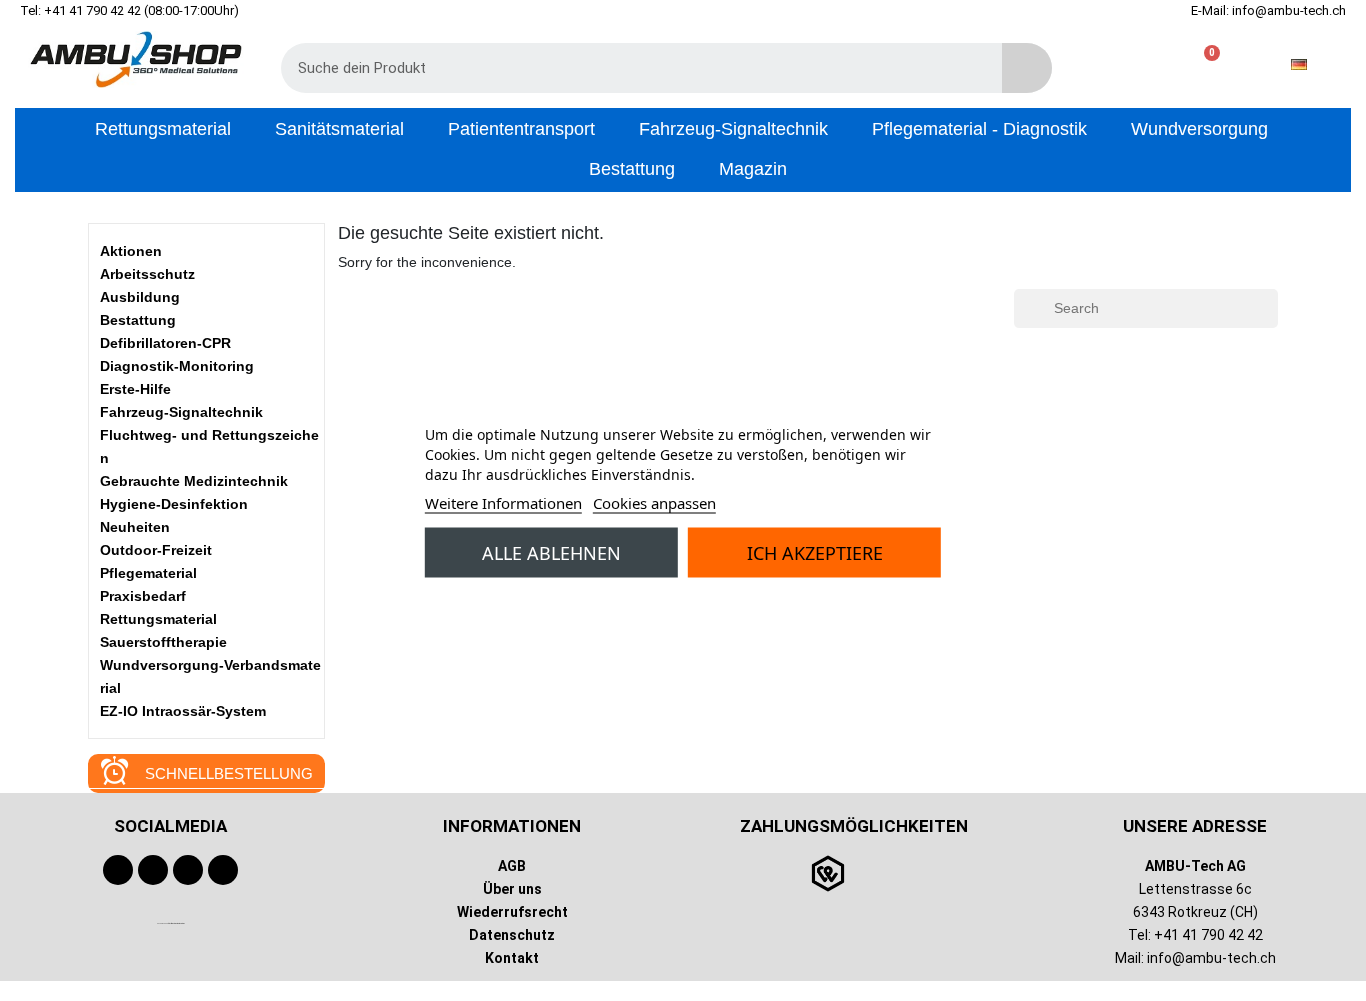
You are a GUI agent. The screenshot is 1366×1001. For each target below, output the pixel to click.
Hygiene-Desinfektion (174, 504)
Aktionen (131, 251)
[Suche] (1027, 68)
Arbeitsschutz (147, 274)
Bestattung (138, 320)
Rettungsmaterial (158, 619)
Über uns (512, 889)
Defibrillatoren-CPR (165, 343)
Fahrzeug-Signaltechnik (181, 412)
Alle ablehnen (551, 552)
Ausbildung (140, 297)
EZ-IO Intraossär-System (183, 711)
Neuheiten (135, 527)
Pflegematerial (148, 573)
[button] (1203, 64)
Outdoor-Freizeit (156, 550)
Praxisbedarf (143, 596)
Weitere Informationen (503, 502)
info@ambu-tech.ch (1211, 958)
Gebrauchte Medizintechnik (194, 481)
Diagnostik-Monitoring (177, 366)
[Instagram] (188, 870)
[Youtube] (153, 870)
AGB (512, 866)
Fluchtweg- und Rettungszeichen (209, 446)
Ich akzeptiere (815, 552)
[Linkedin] (223, 870)
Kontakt (512, 958)
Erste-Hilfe (135, 389)
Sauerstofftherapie (163, 642)
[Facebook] (118, 870)
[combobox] (627, 68)
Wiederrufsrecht (512, 912)
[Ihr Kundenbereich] (1139, 64)
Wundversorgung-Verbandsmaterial (210, 676)
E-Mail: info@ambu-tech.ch (1268, 10)
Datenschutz (512, 935)
